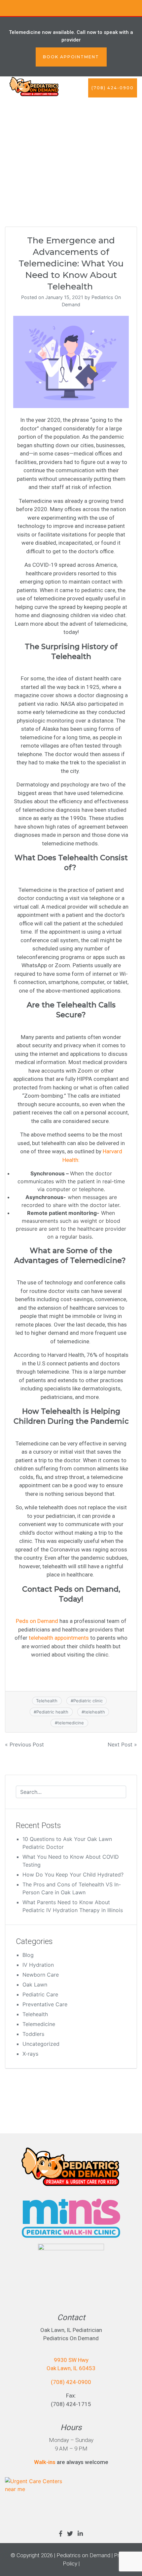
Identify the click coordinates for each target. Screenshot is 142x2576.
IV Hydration (38, 1965)
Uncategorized (41, 2044)
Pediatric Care (40, 1994)
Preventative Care (45, 2004)
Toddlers (33, 2034)
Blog (28, 1955)
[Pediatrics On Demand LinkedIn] (80, 2534)
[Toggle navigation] (129, 107)
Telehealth (47, 1701)
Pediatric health (52, 1712)
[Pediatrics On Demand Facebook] (61, 2534)
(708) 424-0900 (113, 88)
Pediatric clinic (88, 1701)
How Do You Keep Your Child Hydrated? (73, 1875)
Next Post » (122, 1744)
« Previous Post (24, 1744)
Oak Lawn (35, 1985)
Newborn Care (41, 1975)
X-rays (30, 2054)
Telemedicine (39, 2024)
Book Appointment (71, 57)
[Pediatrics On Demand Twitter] (70, 2534)
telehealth (95, 1712)
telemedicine (71, 1723)
